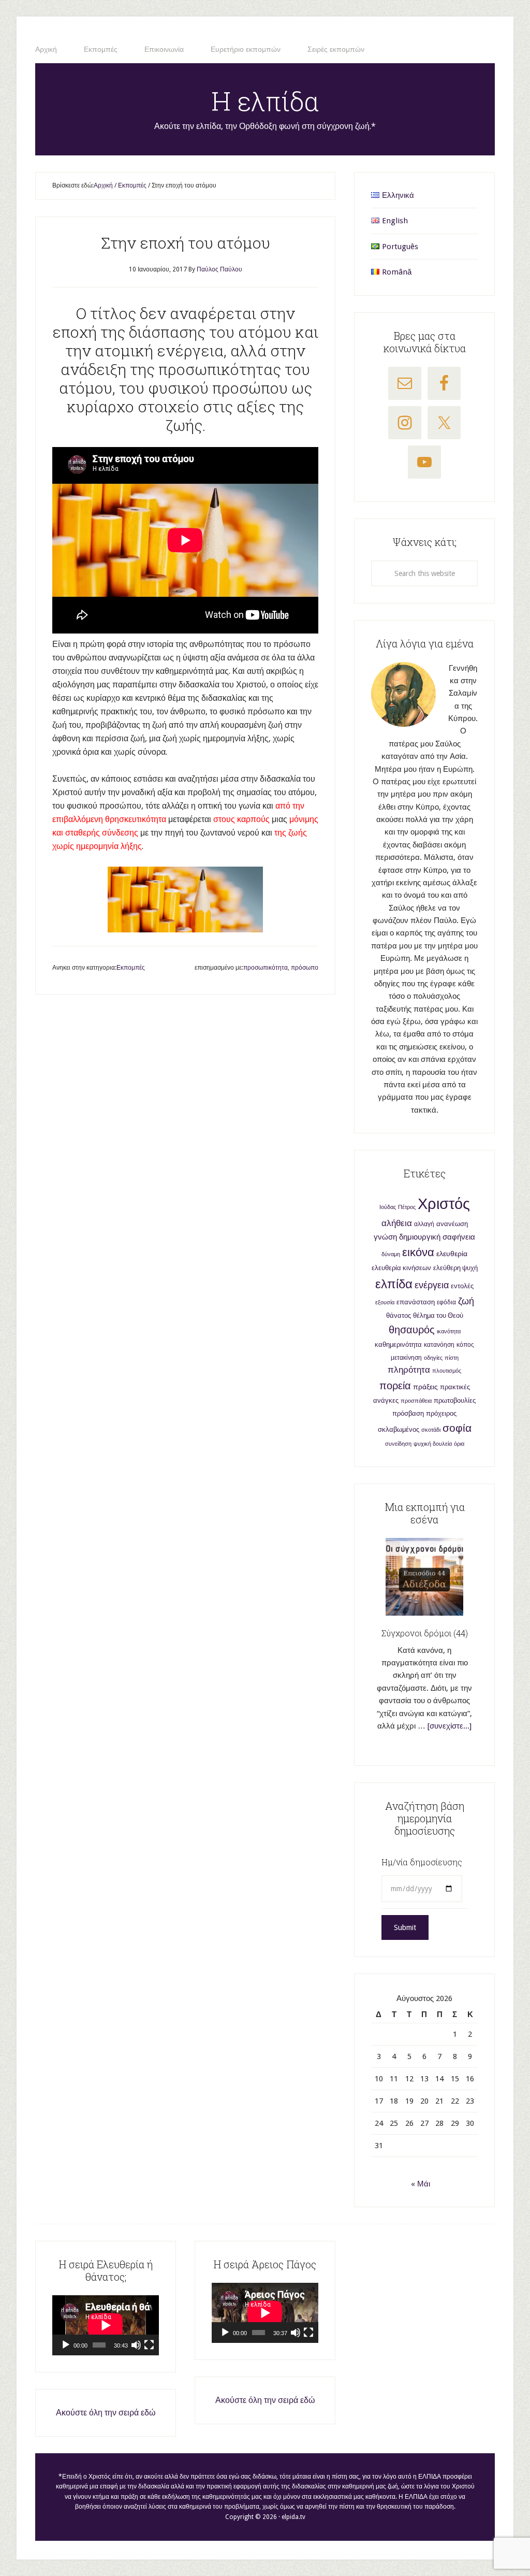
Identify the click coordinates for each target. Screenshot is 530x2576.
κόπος (465, 1345)
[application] (106, 2325)
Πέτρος (407, 1207)
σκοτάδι (431, 1430)
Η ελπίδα (265, 101)
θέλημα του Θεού (438, 1315)
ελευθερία (452, 1254)
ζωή (466, 1301)
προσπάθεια (416, 1401)
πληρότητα (409, 1370)
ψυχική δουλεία (433, 1444)
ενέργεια (432, 1285)
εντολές (462, 1286)
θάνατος (399, 1315)
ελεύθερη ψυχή (455, 1268)
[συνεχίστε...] (450, 1726)
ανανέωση (452, 1224)
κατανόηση (439, 1345)
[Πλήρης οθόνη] (149, 2345)
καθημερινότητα (398, 1344)
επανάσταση (416, 1302)
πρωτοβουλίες (455, 1400)
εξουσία (385, 1303)
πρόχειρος (441, 1413)
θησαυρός (412, 1330)
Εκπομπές (131, 968)
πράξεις (425, 1387)
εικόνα (418, 1252)
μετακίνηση (406, 1358)
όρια (459, 1444)
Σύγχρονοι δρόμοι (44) (425, 1633)
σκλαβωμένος (399, 1429)
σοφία (457, 1428)
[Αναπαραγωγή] (66, 2345)
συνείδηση (398, 1444)
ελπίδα (394, 1284)
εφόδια (446, 1302)
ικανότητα (449, 1332)
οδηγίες (433, 1358)
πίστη (452, 1358)
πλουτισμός (447, 1371)
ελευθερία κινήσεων (401, 1268)
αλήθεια (397, 1223)
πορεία (395, 1386)
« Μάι (421, 2184)
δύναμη (391, 1254)
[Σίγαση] (136, 2345)
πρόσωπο (305, 968)
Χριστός (444, 1204)
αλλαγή (424, 1224)
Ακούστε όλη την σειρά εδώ (106, 2413)
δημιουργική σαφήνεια (437, 1237)
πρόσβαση (408, 1413)
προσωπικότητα (266, 968)
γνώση (385, 1237)
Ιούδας (388, 1207)
